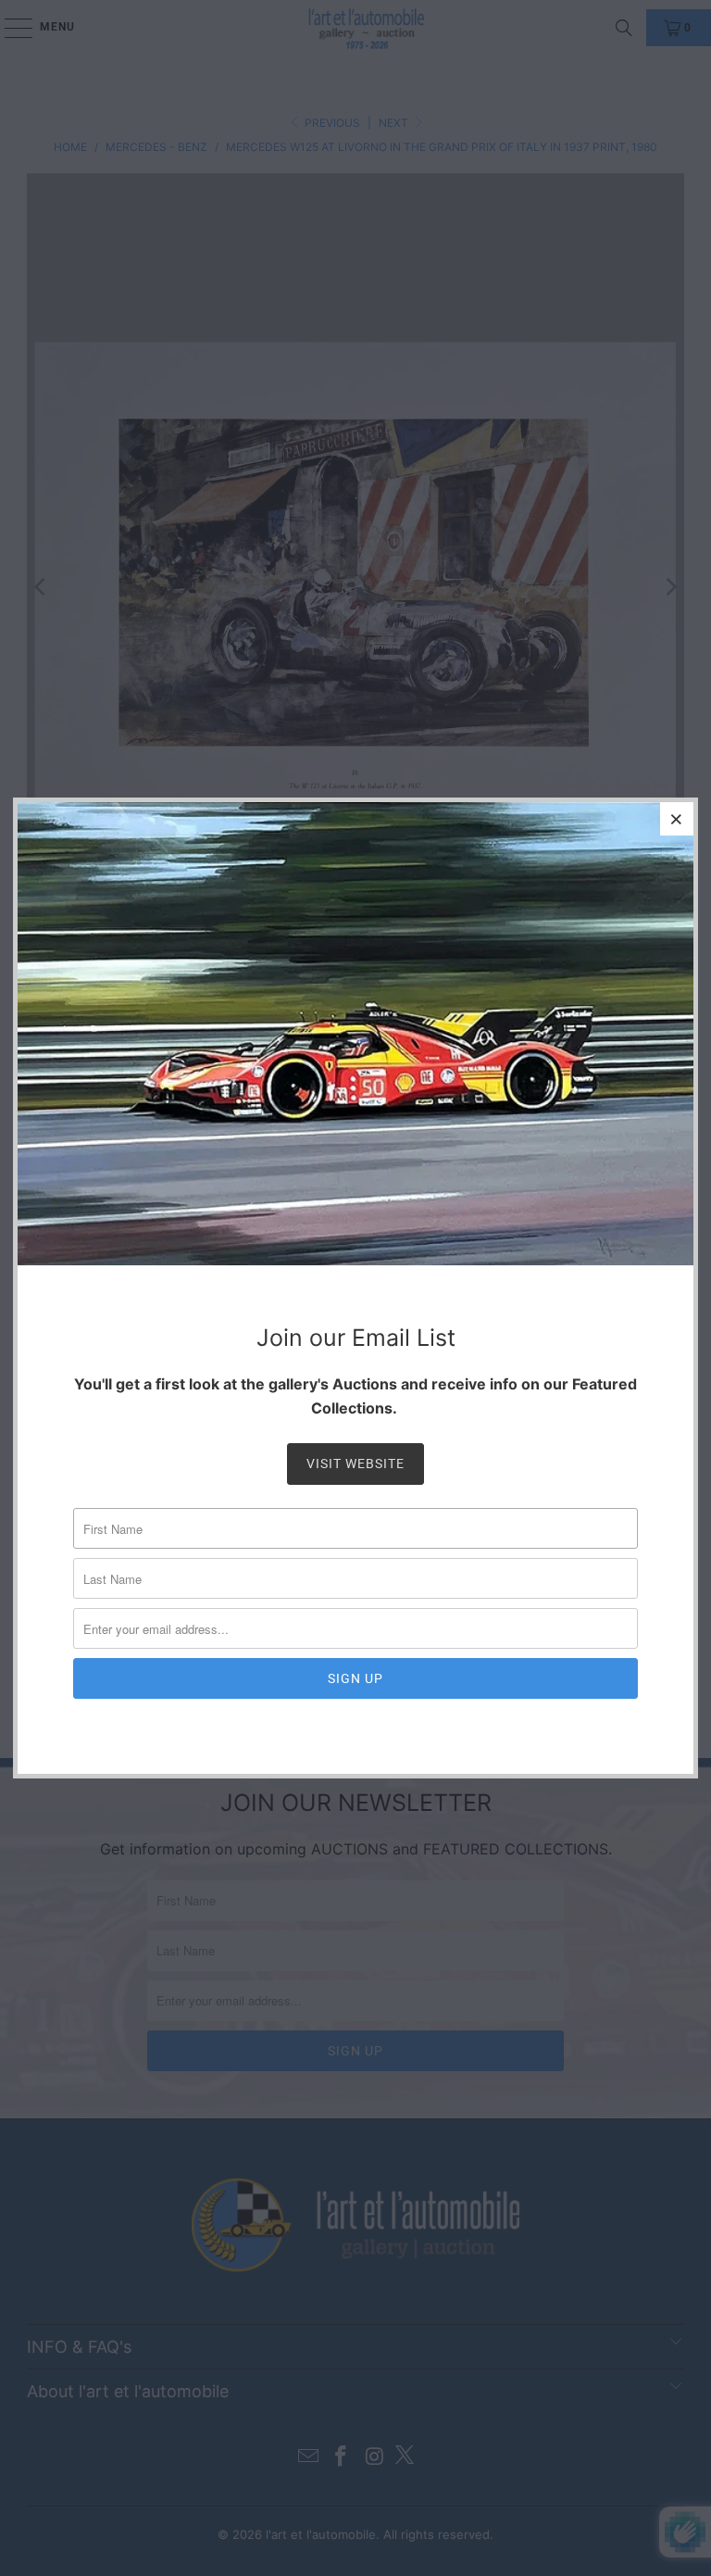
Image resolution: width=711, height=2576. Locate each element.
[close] (677, 819)
